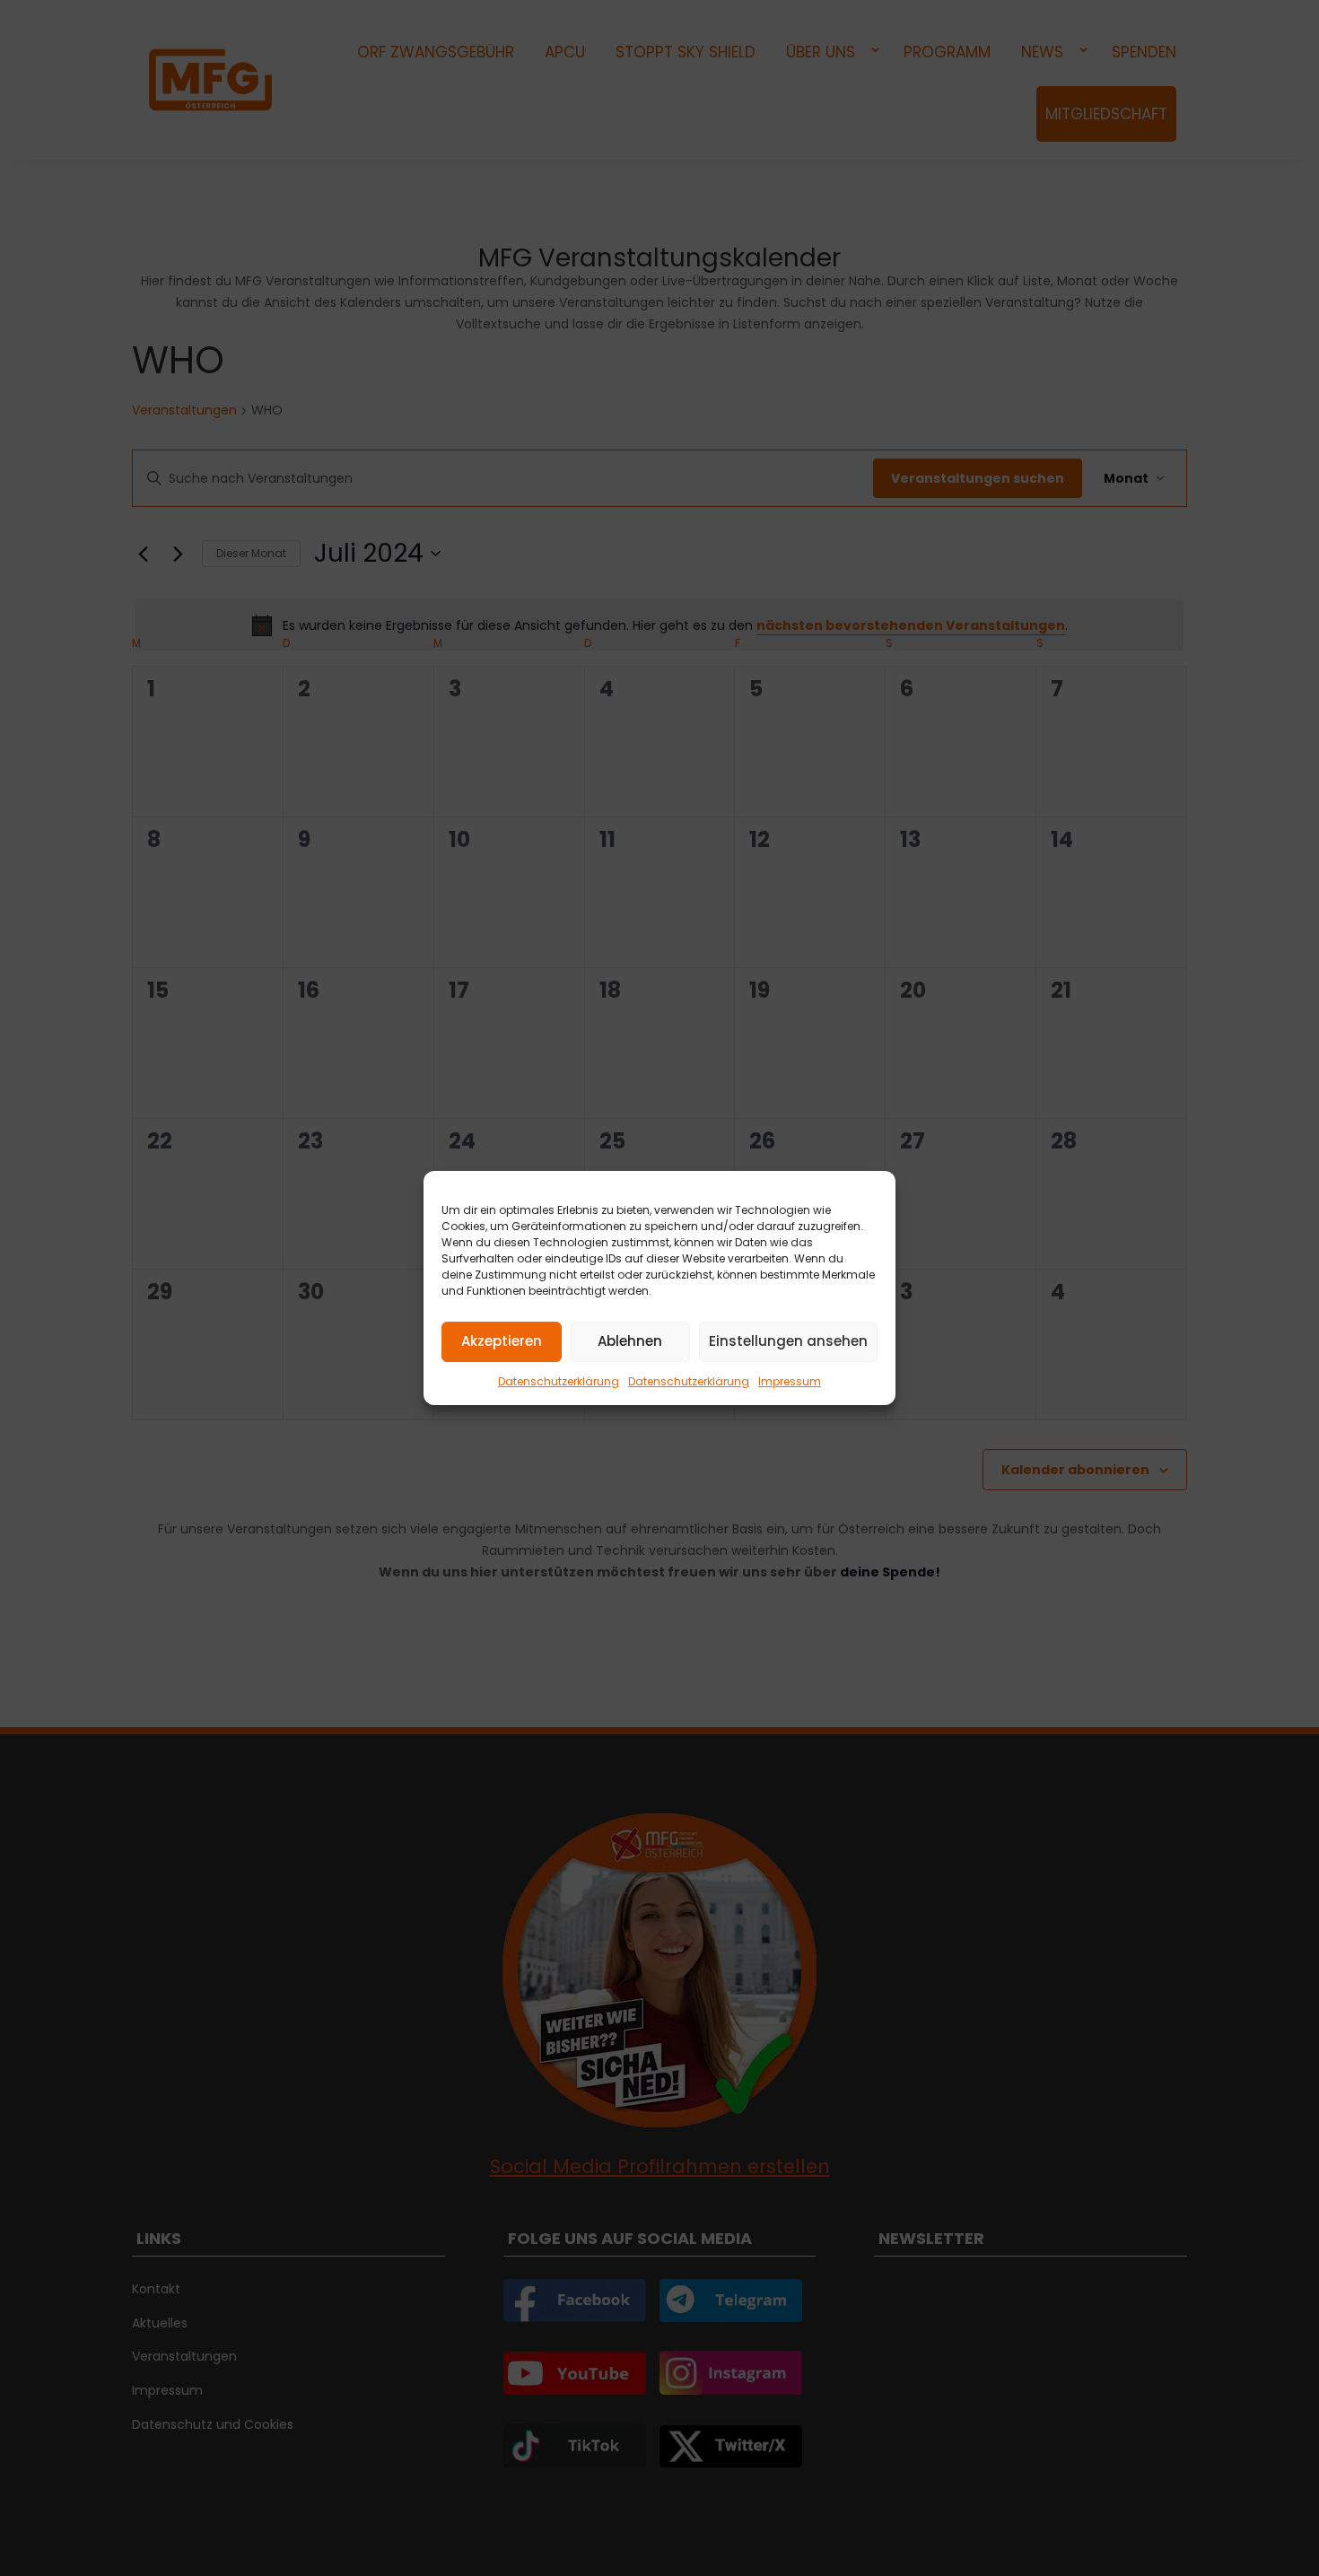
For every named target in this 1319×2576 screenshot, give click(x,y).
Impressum (790, 1381)
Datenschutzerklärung (559, 1381)
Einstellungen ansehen (788, 1341)
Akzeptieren (502, 1341)
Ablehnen (630, 1341)
